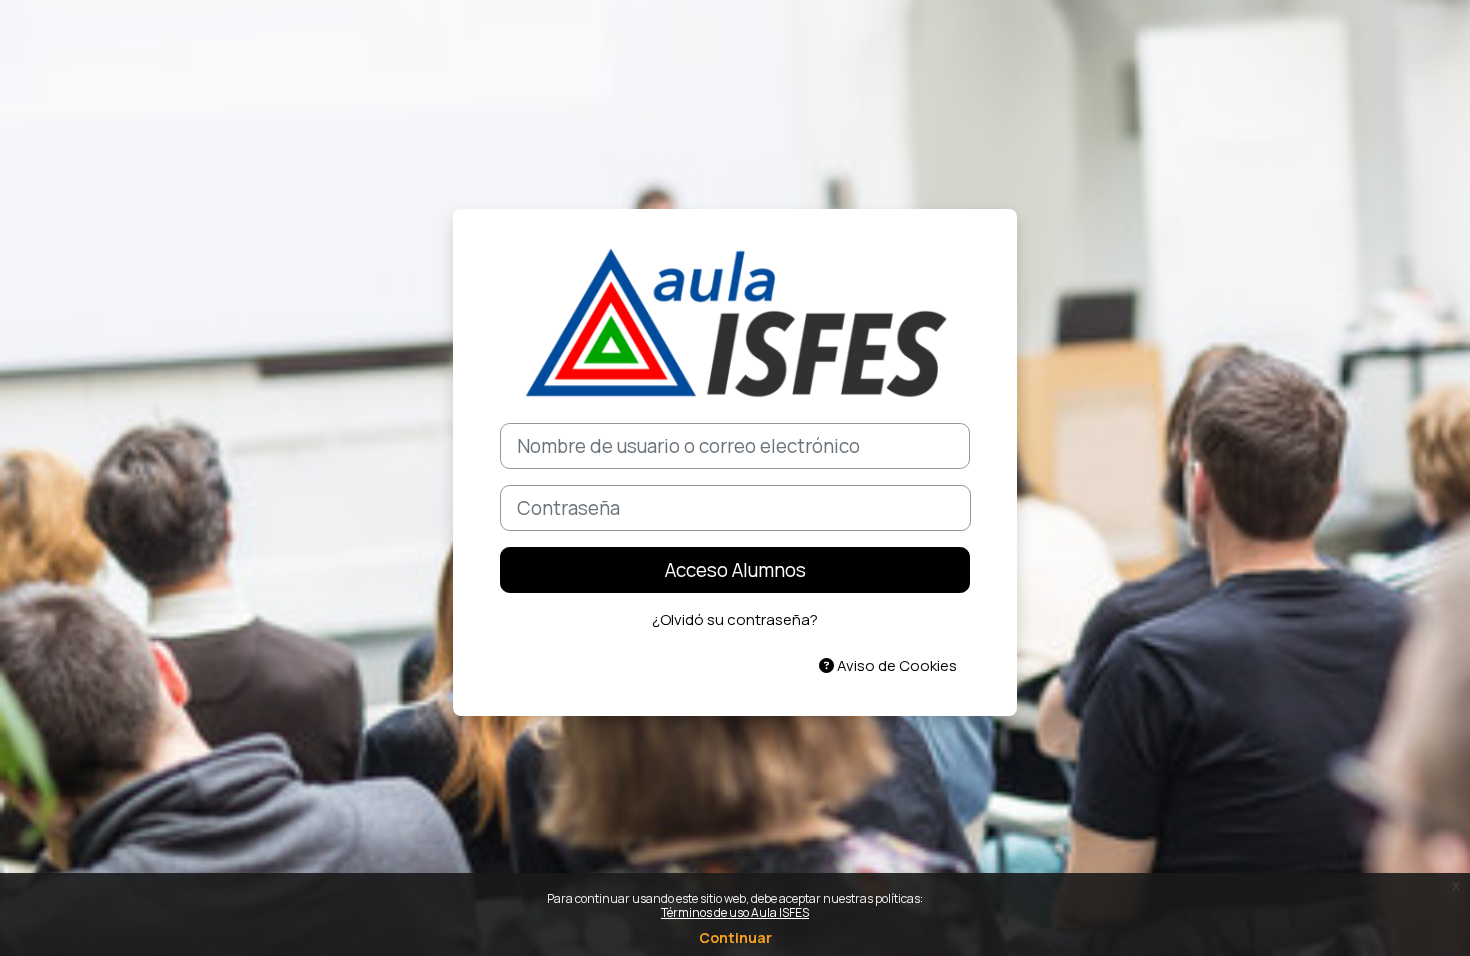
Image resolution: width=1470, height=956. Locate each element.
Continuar (735, 937)
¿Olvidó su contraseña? (735, 619)
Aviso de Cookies (895, 665)
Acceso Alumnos (735, 570)
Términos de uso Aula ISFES (735, 912)
